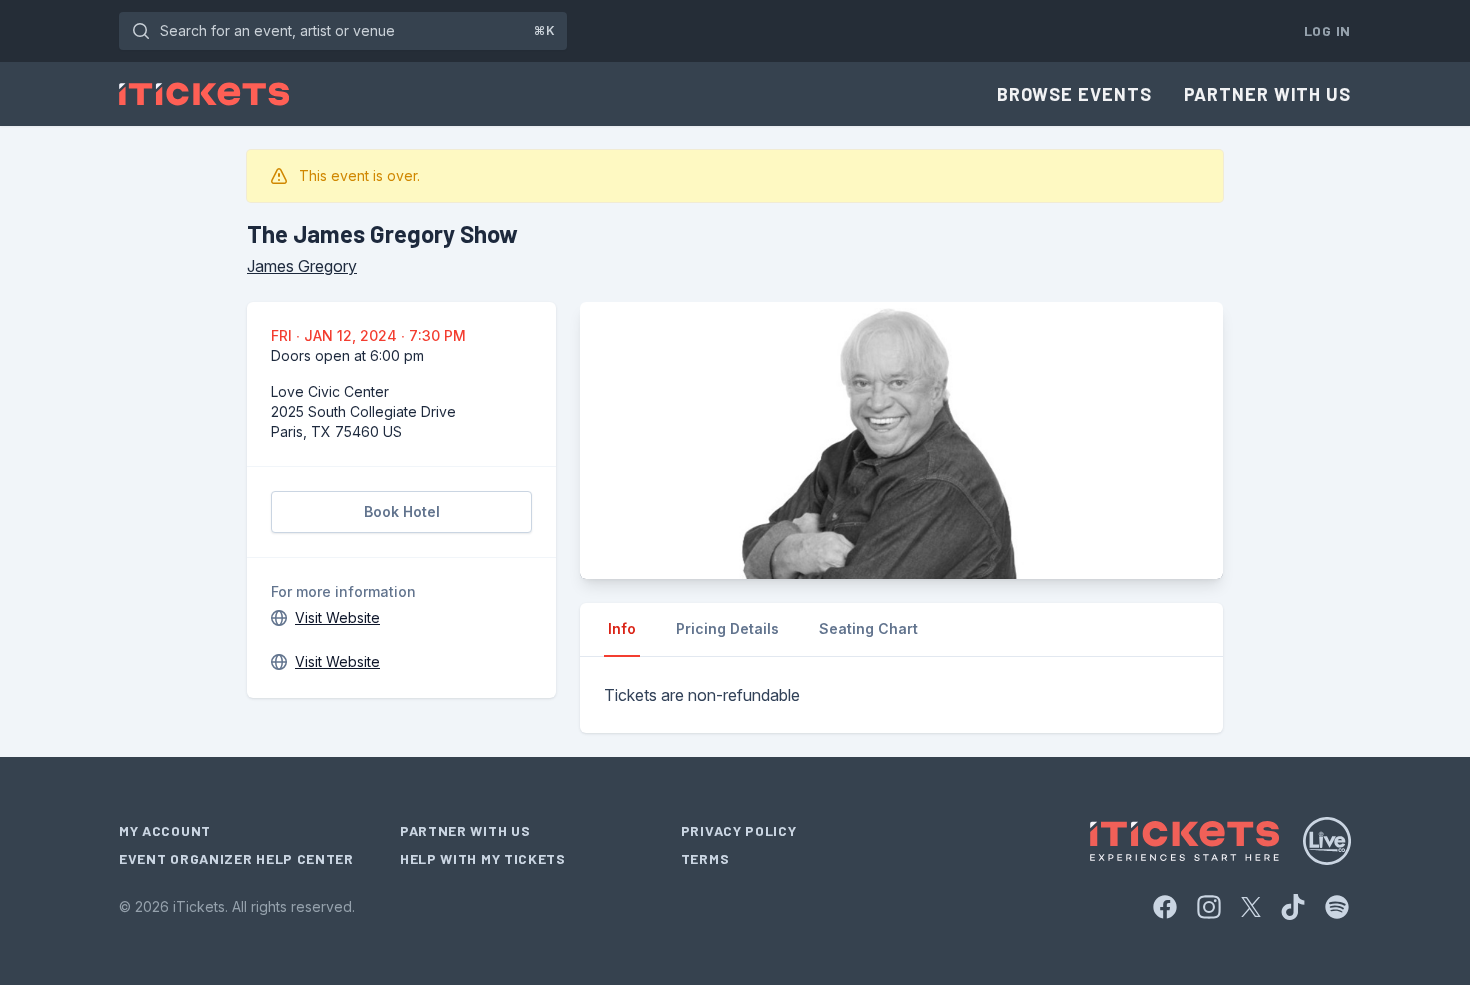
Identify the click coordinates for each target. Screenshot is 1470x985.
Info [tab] (622, 628)
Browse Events (1074, 94)
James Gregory (302, 266)
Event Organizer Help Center (236, 858)
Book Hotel (402, 511)
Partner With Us (1268, 94)
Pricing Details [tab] (727, 628)
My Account (165, 830)
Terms (705, 858)
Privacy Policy (739, 830)
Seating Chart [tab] (868, 628)
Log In (1327, 30)
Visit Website (337, 617)
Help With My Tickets (483, 858)
